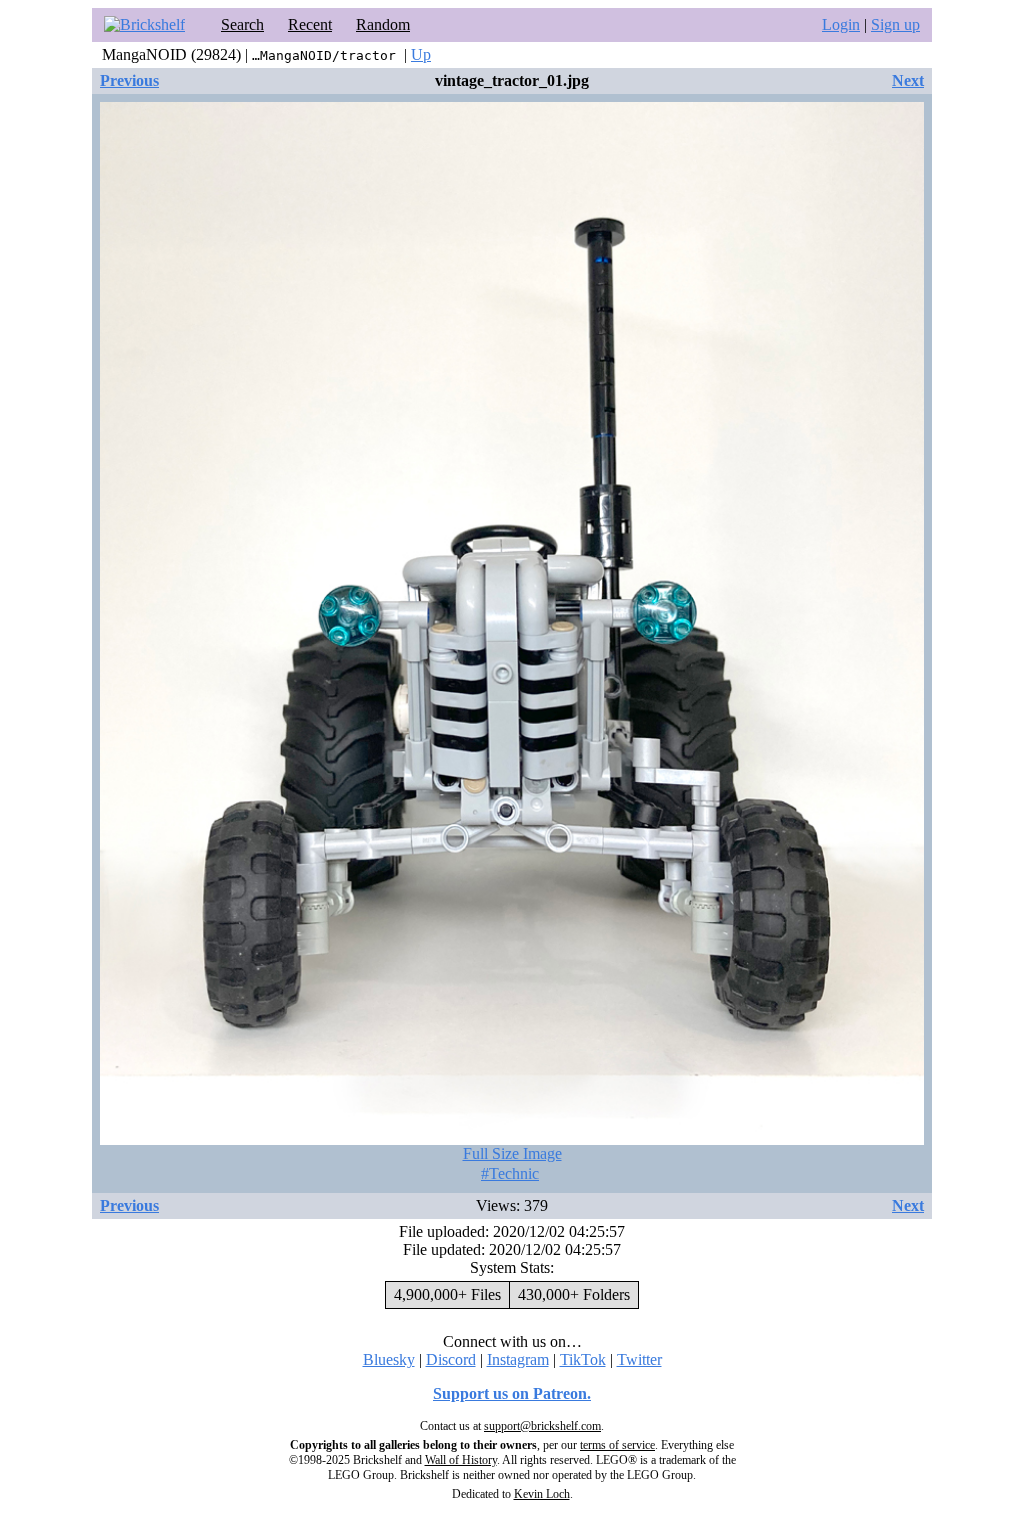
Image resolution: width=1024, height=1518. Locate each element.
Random (383, 24)
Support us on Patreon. (512, 1393)
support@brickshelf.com (542, 1426)
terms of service (617, 1445)
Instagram (518, 1359)
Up (421, 54)
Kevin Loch (542, 1494)
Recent (310, 24)
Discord (451, 1359)
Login (841, 24)
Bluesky (389, 1359)
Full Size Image (512, 1153)
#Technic (510, 1173)
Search (242, 24)
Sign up (895, 24)
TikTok (583, 1359)
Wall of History (461, 1460)
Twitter (639, 1359)
